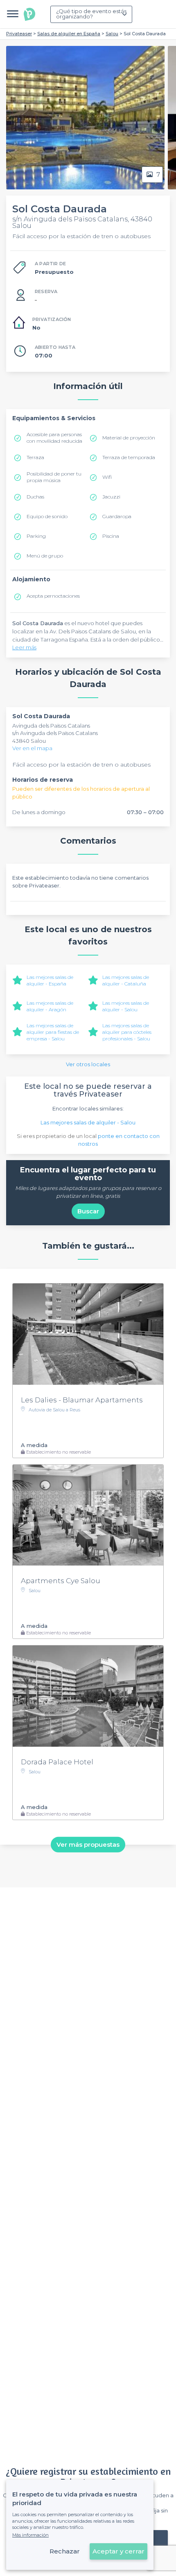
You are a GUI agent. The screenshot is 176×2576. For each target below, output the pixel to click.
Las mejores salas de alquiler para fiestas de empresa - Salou (53, 1032)
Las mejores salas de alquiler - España (50, 980)
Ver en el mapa (32, 748)
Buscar (88, 1211)
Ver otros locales (88, 1064)
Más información (30, 2535)
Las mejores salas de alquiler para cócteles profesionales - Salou (127, 1032)
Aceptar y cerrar (118, 2551)
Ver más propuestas (88, 1844)
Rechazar (65, 2551)
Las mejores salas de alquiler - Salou (126, 1006)
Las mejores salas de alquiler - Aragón (50, 1006)
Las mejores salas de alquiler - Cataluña (126, 980)
